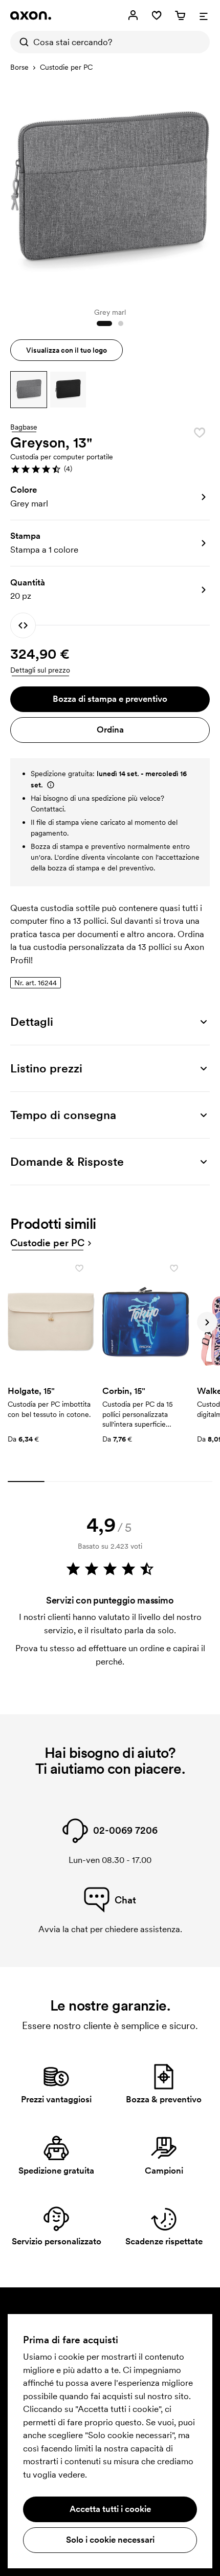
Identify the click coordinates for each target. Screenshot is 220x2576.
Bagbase (24, 428)
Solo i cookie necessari (110, 2540)
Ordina (110, 729)
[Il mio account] (133, 15)
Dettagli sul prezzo (40, 670)
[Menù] (204, 15)
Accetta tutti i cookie (110, 2509)
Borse (19, 67)
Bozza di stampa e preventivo (110, 699)
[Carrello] (180, 15)
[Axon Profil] (31, 15)
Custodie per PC (66, 67)
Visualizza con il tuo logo (67, 350)
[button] (29, 390)
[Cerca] (21, 42)
